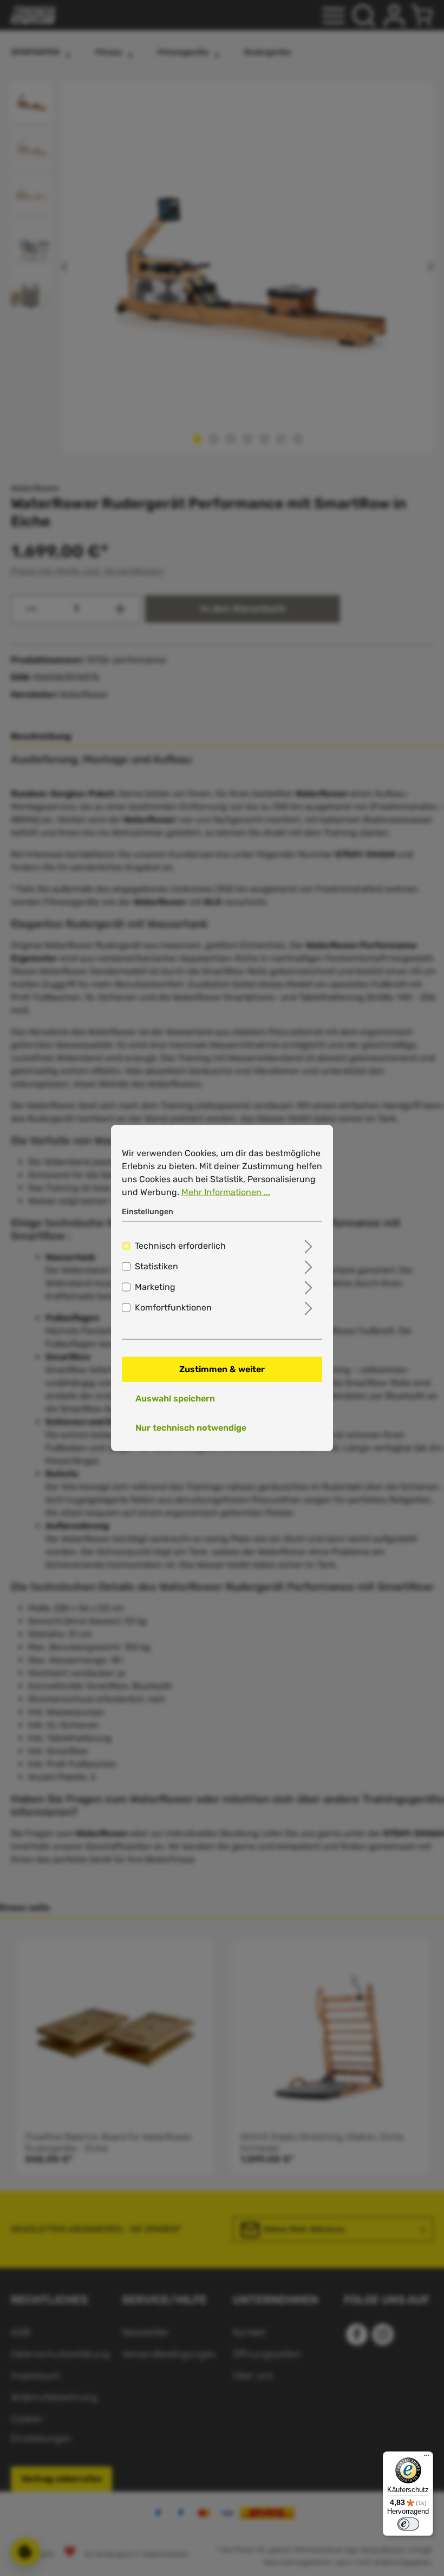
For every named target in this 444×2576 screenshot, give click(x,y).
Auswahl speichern (175, 1398)
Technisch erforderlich (180, 1246)
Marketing (155, 1287)
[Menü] (427, 2458)
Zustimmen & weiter (222, 1369)
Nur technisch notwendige (191, 1428)
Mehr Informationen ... (226, 1192)
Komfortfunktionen (173, 1307)
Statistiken (156, 1266)
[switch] (408, 2524)
